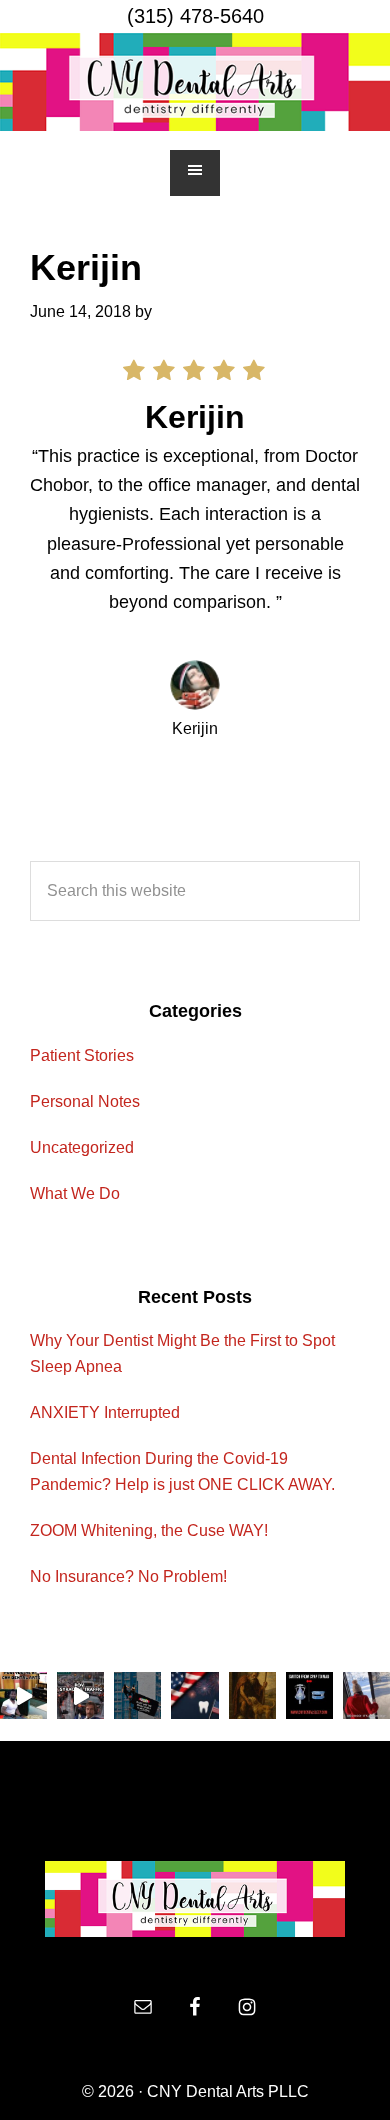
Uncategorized (82, 1147)
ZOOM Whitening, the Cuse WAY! (149, 1530)
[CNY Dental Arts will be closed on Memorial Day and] (252, 1695)
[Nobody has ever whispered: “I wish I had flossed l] (137, 1695)
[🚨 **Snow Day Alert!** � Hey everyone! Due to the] (366, 1695)
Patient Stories (82, 1055)
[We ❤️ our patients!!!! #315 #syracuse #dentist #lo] (23, 1695)
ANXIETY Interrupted (105, 1412)
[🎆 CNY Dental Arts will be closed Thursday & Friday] (194, 1695)
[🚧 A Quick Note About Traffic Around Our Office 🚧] (80, 1695)
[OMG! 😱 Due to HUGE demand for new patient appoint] (309, 1695)
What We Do (75, 1193)
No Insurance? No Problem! (128, 1576)
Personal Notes (85, 1101)
